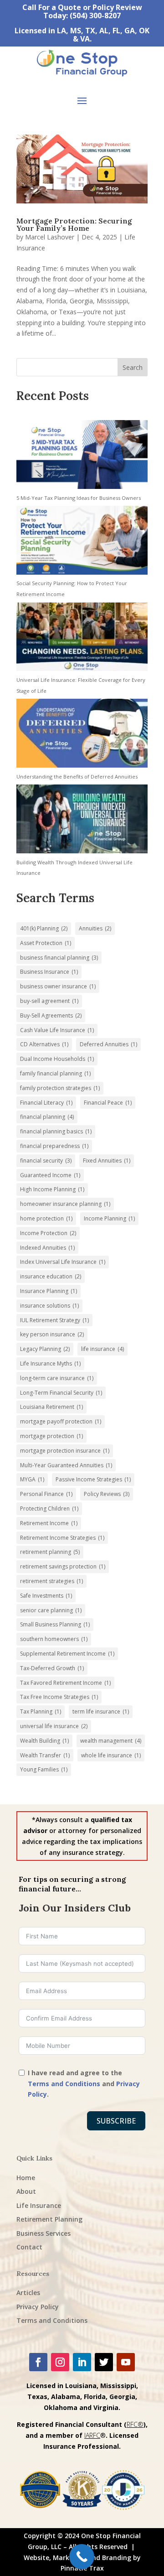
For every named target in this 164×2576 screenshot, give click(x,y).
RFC (132, 2424)
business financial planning (59, 958)
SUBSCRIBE (116, 2121)
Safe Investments (46, 1596)
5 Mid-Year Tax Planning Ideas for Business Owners (79, 498)
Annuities (95, 928)
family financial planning (55, 1073)
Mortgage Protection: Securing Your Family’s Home (74, 224)
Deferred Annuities (108, 1044)
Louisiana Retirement (51, 1407)
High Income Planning (52, 1189)
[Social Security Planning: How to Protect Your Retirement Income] (82, 542)
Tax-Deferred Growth (52, 1668)
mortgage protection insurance (65, 1451)
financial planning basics (56, 1131)
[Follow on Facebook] (38, 2362)
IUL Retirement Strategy (54, 1320)
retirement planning (50, 1552)
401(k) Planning (44, 928)
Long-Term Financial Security (61, 1393)
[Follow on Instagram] (60, 2362)
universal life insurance (54, 1726)
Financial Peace (108, 1103)
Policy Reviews (107, 1494)
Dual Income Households (57, 1059)
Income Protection (48, 1233)
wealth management (111, 1741)
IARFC (92, 2435)
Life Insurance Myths (50, 1363)
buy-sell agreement (49, 1001)
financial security (46, 1161)
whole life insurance (111, 1755)
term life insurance (101, 1711)
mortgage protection (51, 1436)
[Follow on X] (104, 2362)
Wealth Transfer (45, 1755)
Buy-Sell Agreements (51, 1015)
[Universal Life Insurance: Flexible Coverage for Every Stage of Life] (82, 639)
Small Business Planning (55, 1624)
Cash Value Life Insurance (57, 1030)
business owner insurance (58, 986)
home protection (46, 1218)
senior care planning (51, 1610)
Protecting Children (49, 1509)
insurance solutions (49, 1306)
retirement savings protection (63, 1566)
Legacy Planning (45, 1349)
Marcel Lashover (50, 237)
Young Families (44, 1769)
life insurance (102, 1349)
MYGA (32, 1479)
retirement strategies (51, 1581)
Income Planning (109, 1218)
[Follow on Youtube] (126, 2362)
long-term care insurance (57, 1378)
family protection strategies (60, 1088)
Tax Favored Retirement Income (65, 1683)
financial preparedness (54, 1146)
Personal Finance (46, 1494)
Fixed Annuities (107, 1161)
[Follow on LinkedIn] (82, 2362)
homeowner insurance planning (65, 1204)
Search (133, 367)
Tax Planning (41, 1711)
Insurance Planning (49, 1291)
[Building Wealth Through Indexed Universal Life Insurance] (82, 821)
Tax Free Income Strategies (59, 1697)
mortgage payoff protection (61, 1421)
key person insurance (52, 1334)
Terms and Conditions (64, 2084)
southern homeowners (54, 1639)
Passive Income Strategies (93, 1479)
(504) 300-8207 (95, 16)
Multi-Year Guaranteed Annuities (66, 1465)
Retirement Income (49, 1523)
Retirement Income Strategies (62, 1538)
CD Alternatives (44, 1044)
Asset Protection (46, 943)
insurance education (51, 1276)
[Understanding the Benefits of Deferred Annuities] (82, 735)
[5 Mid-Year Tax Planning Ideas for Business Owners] (82, 456)
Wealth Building (44, 1741)
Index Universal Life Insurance (63, 1262)
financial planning (47, 1117)
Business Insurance (49, 972)
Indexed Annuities (47, 1248)
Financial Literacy (46, 1103)
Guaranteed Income (50, 1175)
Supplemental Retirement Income (67, 1654)
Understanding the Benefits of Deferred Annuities (77, 776)
